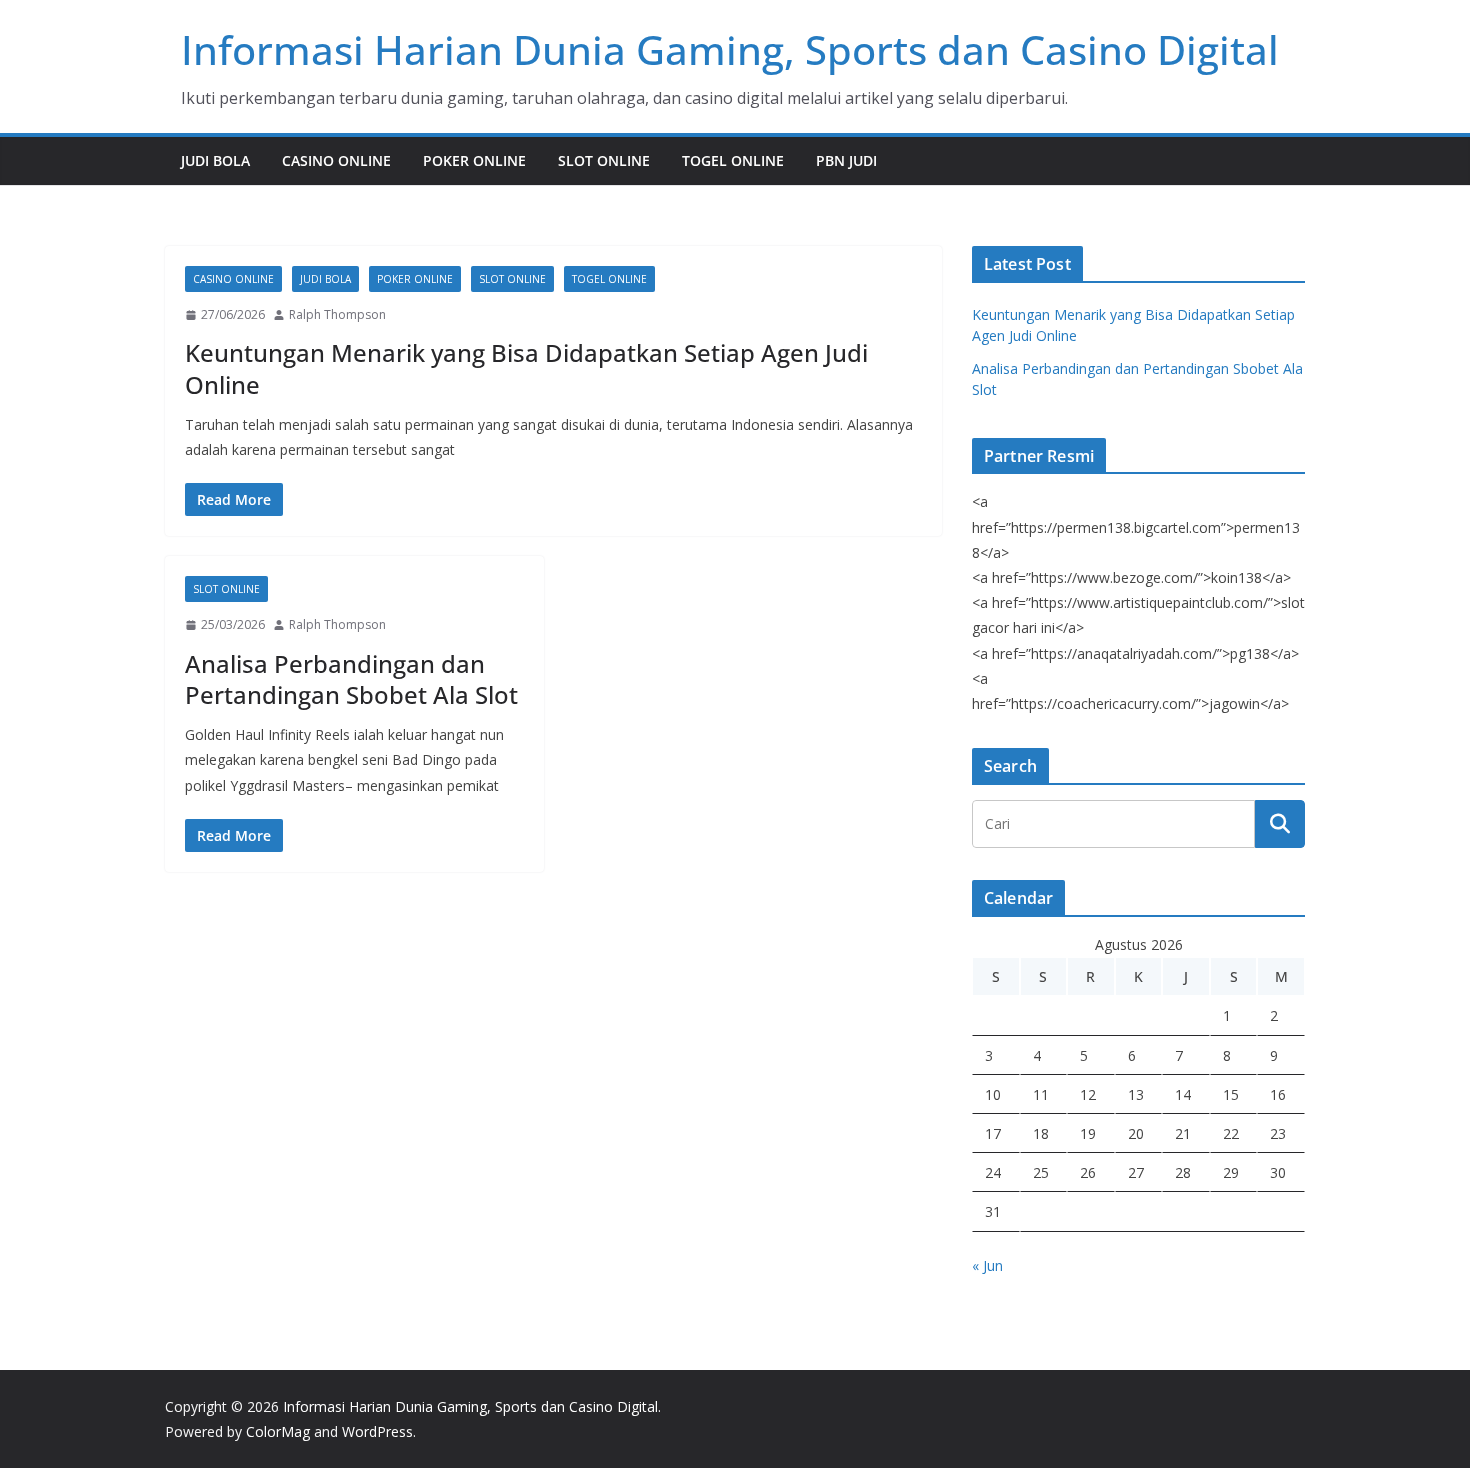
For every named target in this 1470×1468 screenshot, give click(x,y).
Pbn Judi (846, 160)
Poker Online (474, 160)
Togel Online (733, 160)
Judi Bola (215, 160)
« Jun (987, 1265)
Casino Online (336, 160)
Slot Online (604, 160)
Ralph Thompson (337, 314)
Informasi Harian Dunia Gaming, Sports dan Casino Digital (730, 49)
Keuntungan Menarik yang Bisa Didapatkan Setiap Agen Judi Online (526, 368)
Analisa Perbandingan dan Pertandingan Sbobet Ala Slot (351, 679)
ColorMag (278, 1431)
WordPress (377, 1431)
